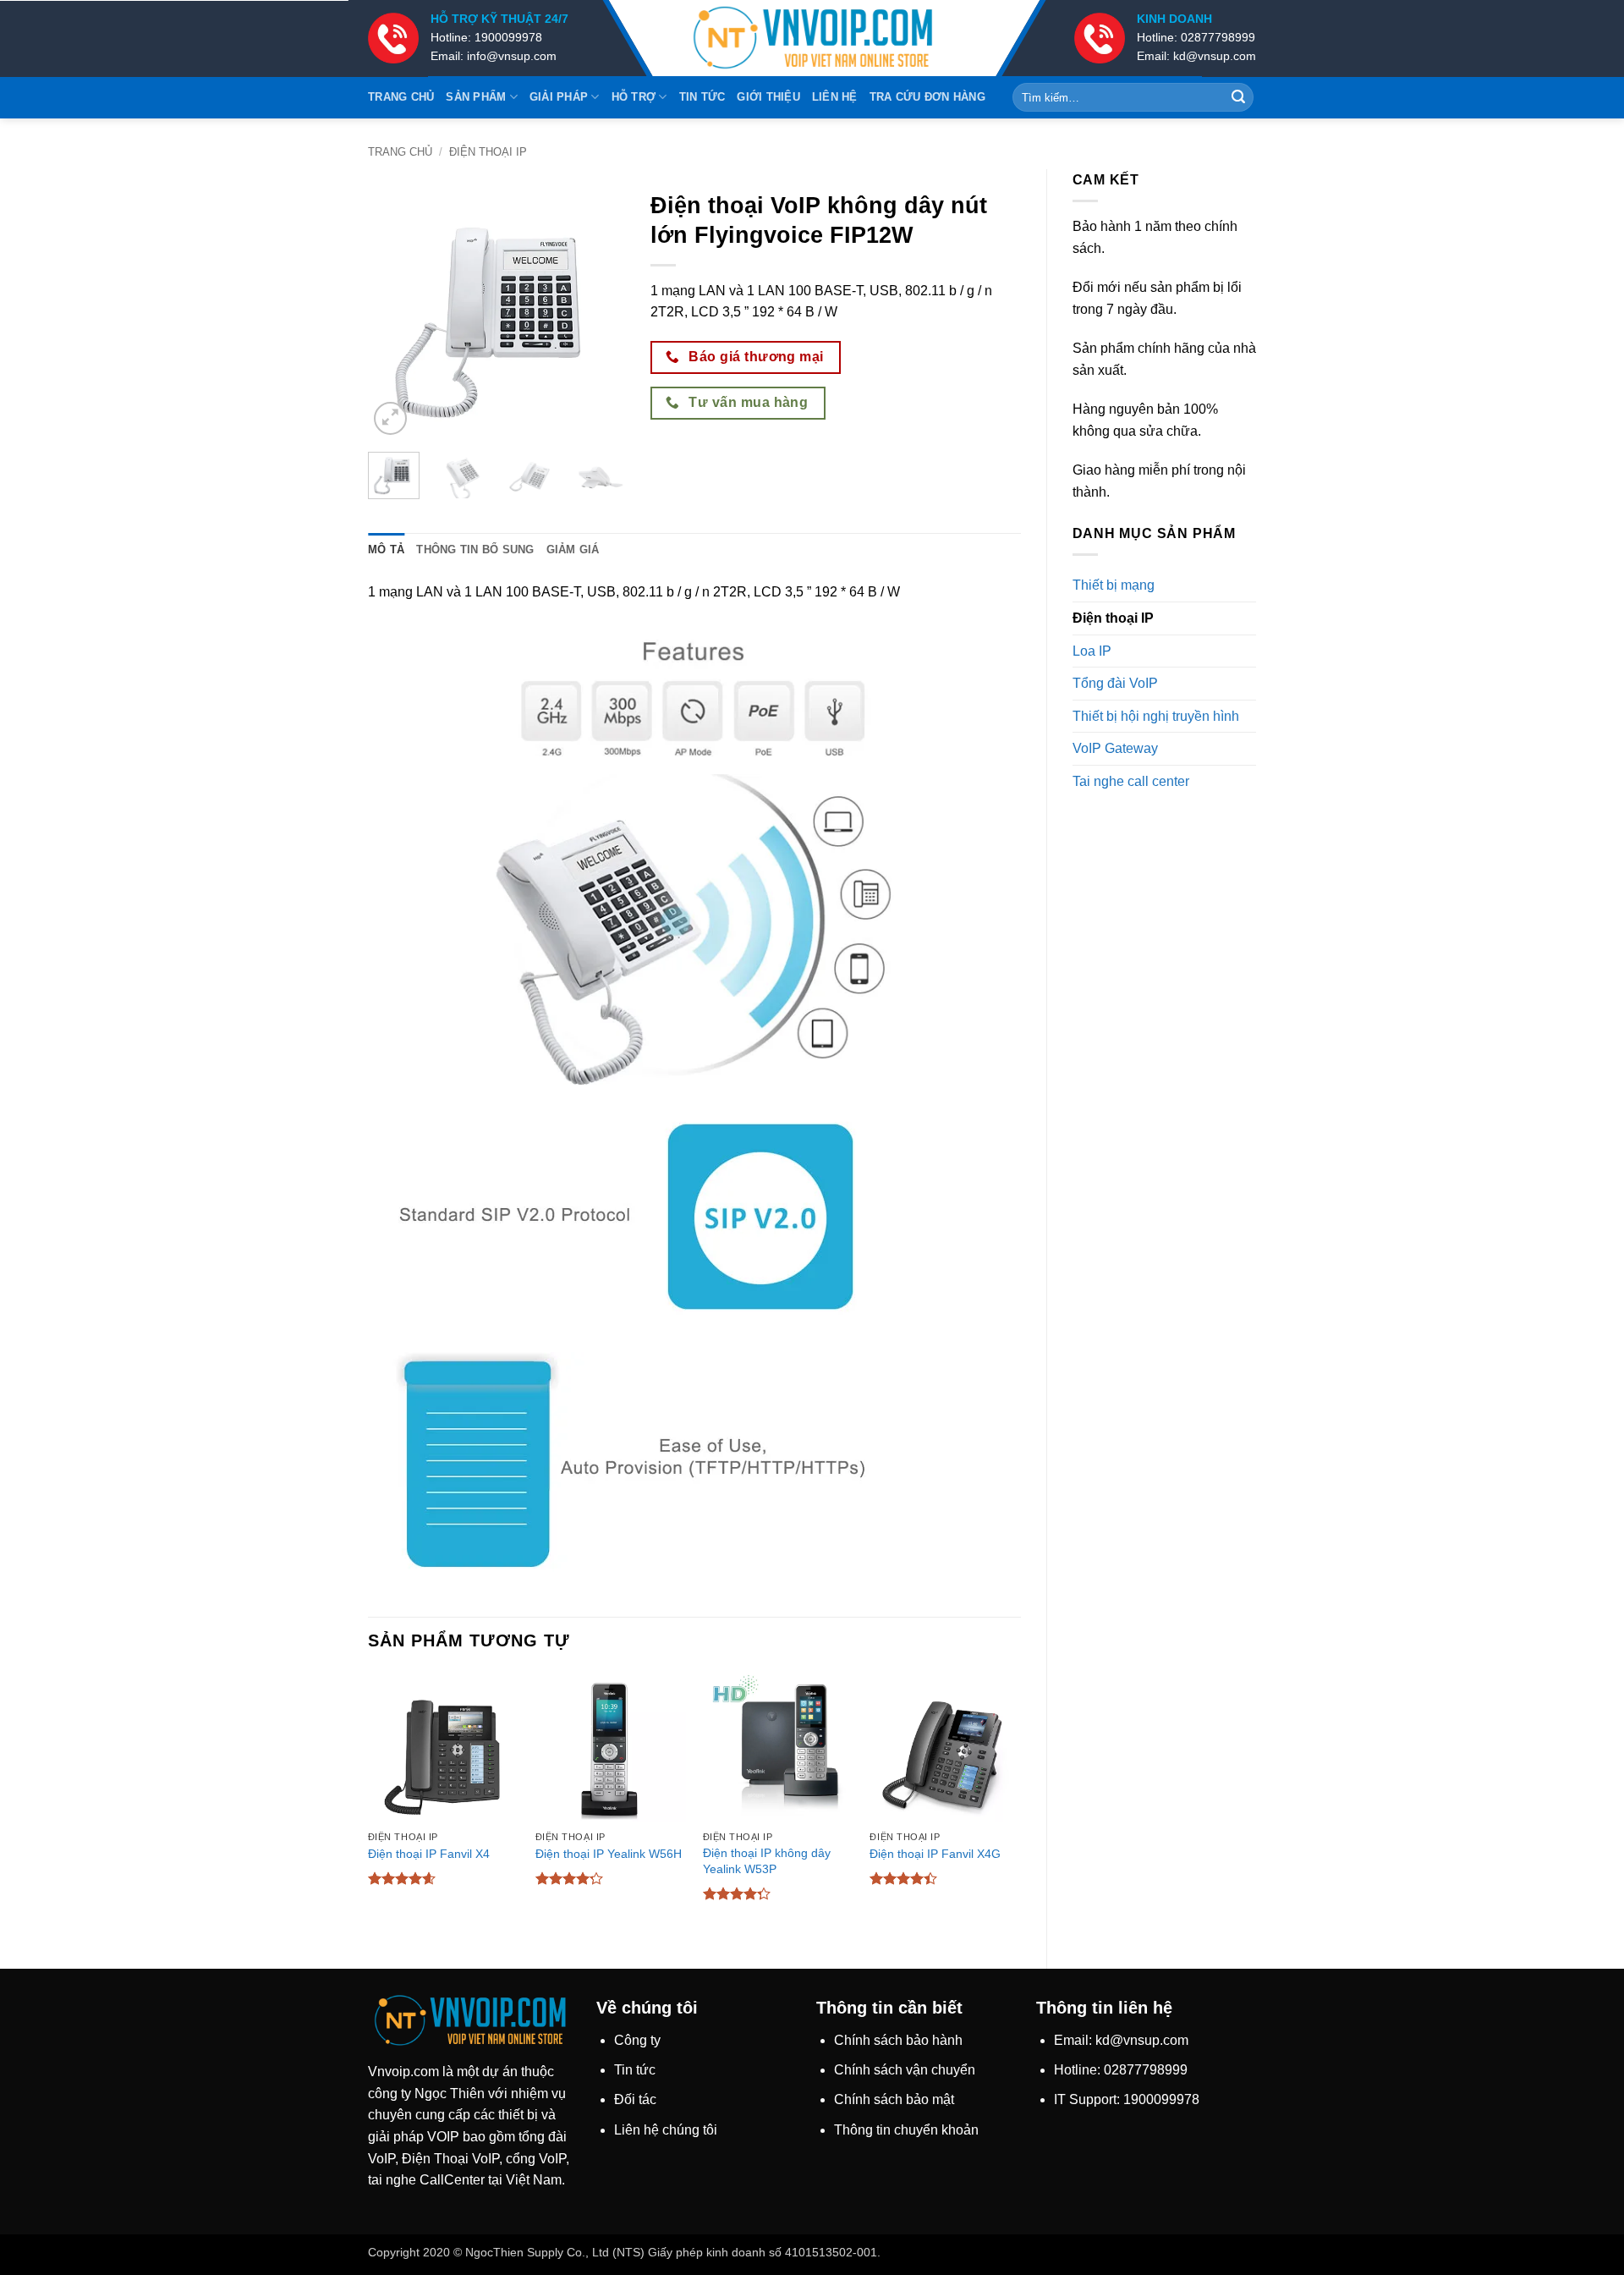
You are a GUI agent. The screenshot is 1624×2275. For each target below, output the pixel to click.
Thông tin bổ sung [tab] (475, 550)
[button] (390, 418)
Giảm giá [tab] (573, 550)
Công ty (637, 2040)
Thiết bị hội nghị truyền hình (1156, 716)
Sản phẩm (476, 97)
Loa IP (1092, 651)
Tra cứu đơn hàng (927, 97)
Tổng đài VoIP (1115, 683)
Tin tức (702, 97)
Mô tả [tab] (386, 550)
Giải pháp (559, 97)
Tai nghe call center (1131, 781)
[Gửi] (1238, 97)
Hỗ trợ (634, 97)
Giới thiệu (768, 97)
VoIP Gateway (1115, 748)
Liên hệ (835, 97)
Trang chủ (401, 97)
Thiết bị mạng (1114, 585)
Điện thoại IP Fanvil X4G (935, 1854)
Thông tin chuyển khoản (906, 2130)
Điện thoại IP (488, 152)
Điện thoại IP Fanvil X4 (429, 1854)
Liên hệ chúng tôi (666, 2130)
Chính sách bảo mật (894, 2099)
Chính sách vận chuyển (905, 2070)
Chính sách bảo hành (898, 2040)
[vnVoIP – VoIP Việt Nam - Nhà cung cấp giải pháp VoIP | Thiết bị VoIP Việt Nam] (812, 38)
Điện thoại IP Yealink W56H (609, 1854)
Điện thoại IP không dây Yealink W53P (767, 1861)
